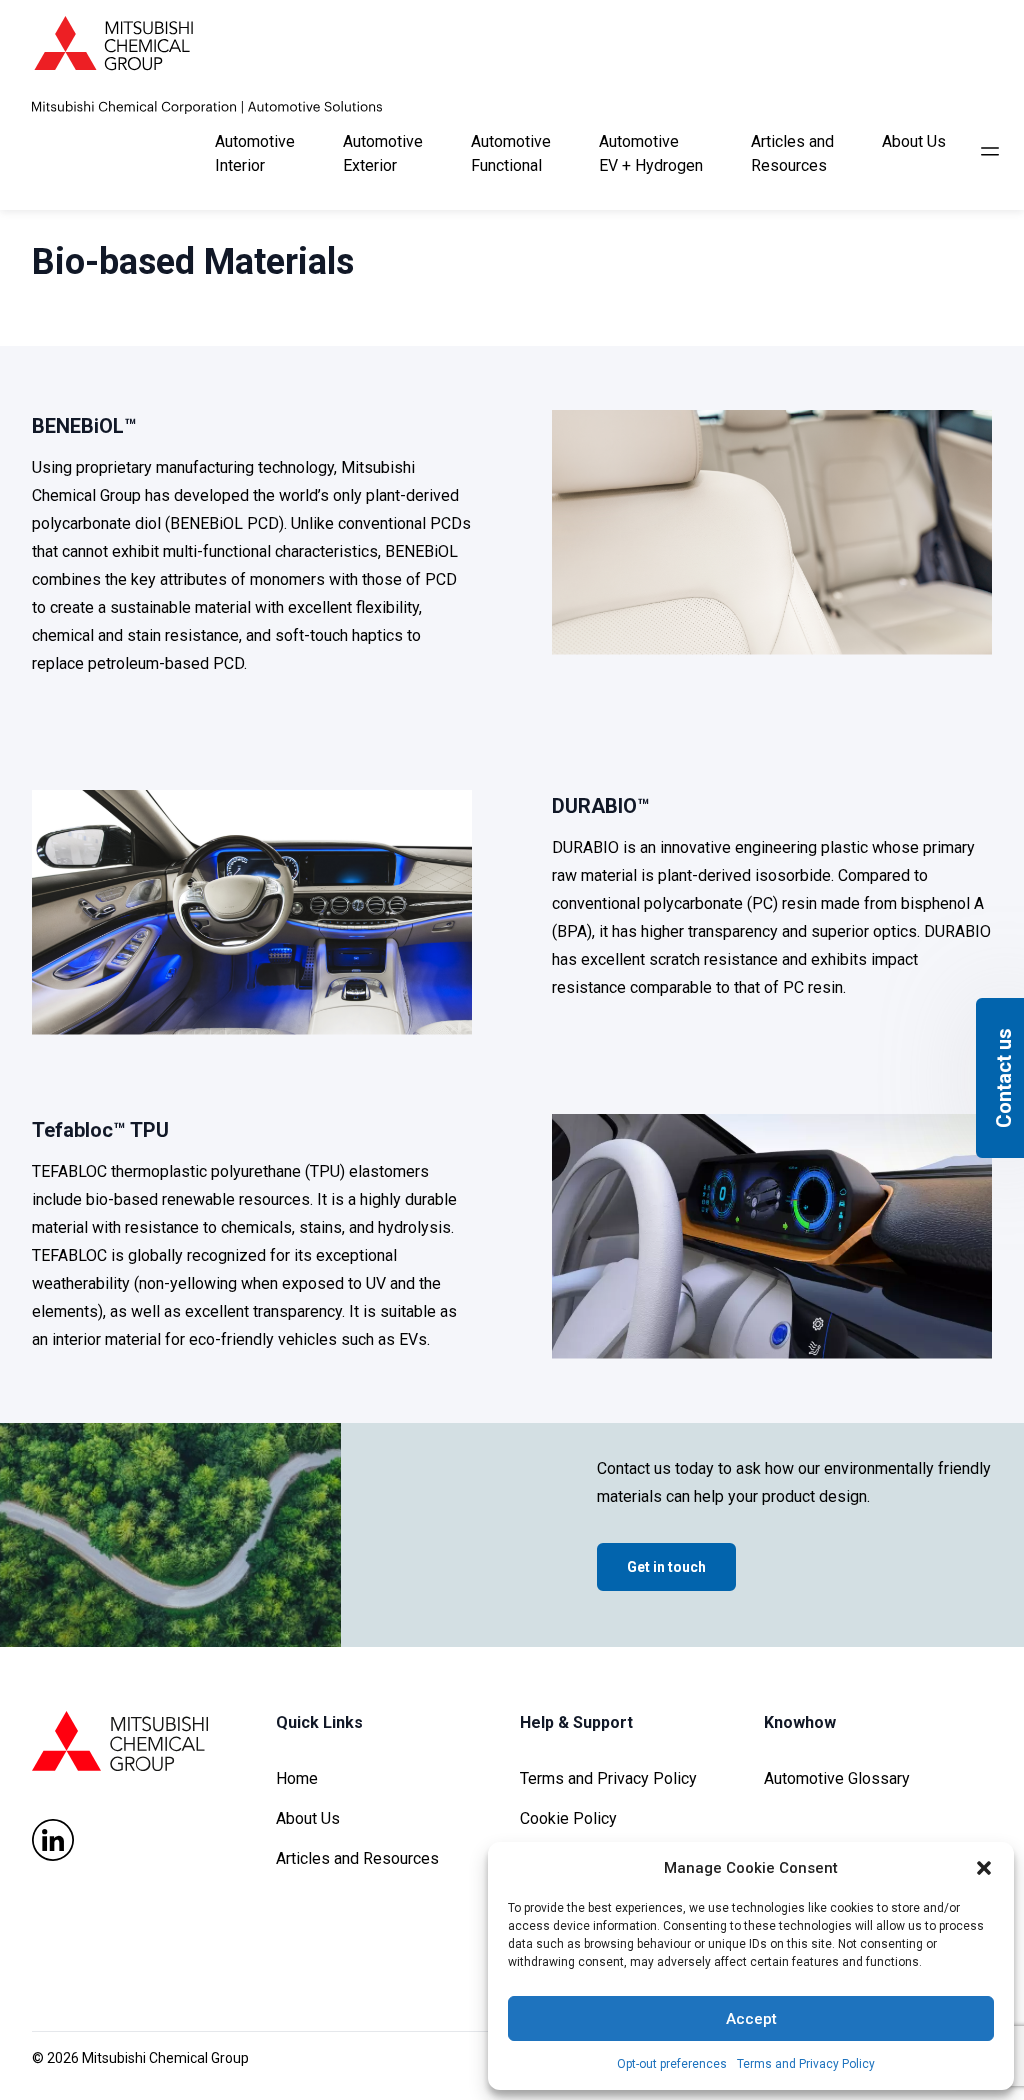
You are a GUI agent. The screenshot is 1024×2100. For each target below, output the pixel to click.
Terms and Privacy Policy (806, 2064)
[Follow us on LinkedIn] (53, 1840)
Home (297, 1778)
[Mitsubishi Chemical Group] (207, 65)
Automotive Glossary (837, 1778)
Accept (751, 2019)
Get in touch (666, 1567)
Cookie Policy (568, 1818)
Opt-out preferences (672, 2064)
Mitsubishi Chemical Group (165, 2058)
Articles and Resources (357, 1858)
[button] (984, 1868)
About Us (308, 1818)
